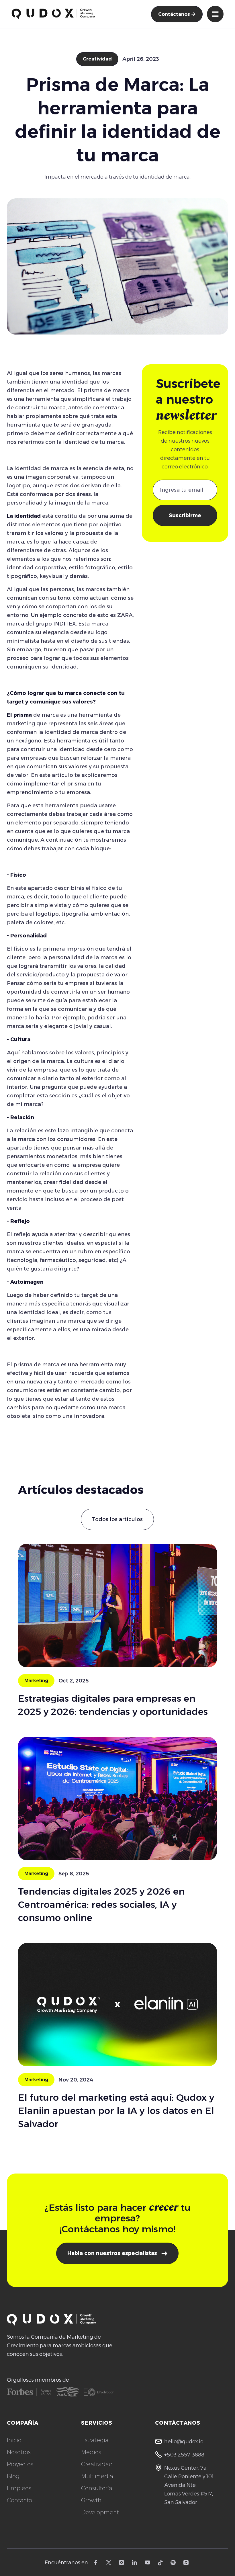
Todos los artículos (117, 1519)
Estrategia (95, 2440)
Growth (91, 2500)
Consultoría (97, 2488)
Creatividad (97, 59)
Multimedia (97, 2476)
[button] (215, 14)
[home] (53, 14)
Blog (13, 2476)
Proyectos (20, 2464)
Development (100, 2512)
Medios (91, 2452)
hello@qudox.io (184, 2442)
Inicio (14, 2440)
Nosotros (19, 2452)
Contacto (19, 2500)
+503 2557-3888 (184, 2455)
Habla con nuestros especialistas (117, 2253)
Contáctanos (177, 14)
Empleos (19, 2488)
